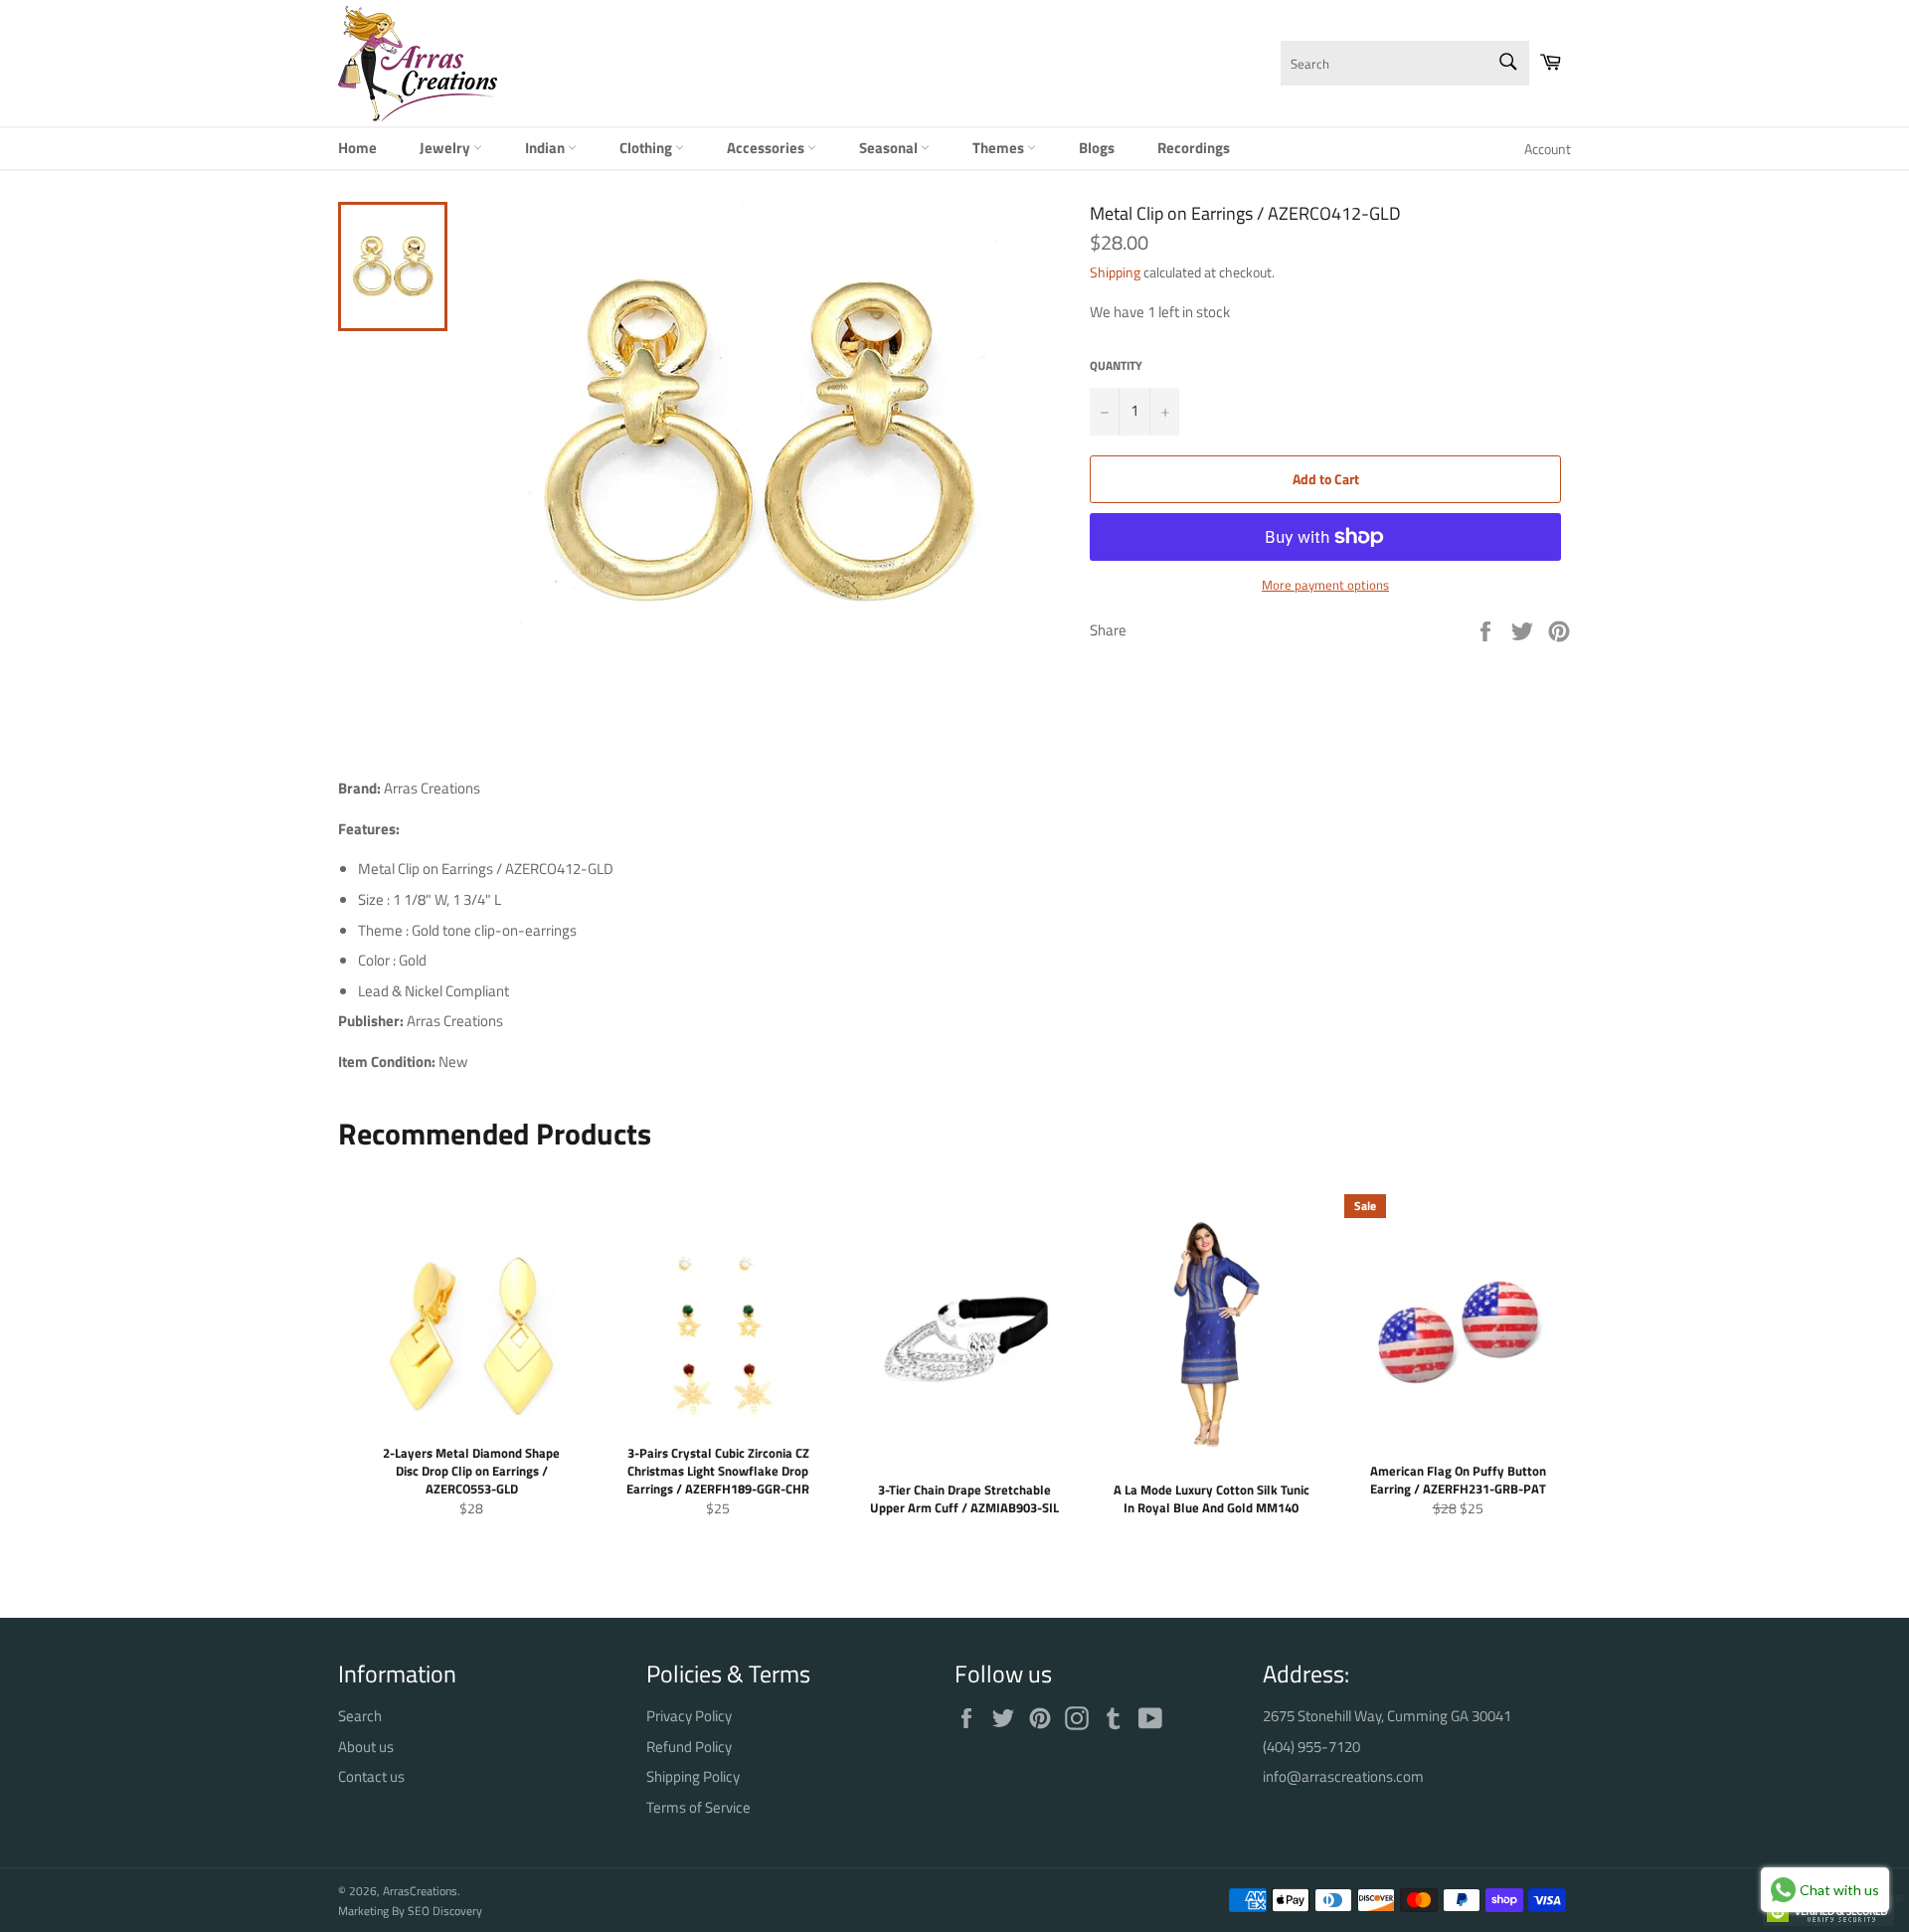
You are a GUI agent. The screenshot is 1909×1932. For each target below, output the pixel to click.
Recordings (1194, 148)
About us (366, 1747)
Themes (1000, 148)
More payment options (1325, 586)
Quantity (1116, 366)
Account (1548, 149)
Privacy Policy (689, 1716)
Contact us (371, 1776)
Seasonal (890, 148)
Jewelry (446, 148)
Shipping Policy (693, 1776)
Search (360, 1716)
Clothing (647, 148)
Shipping (1115, 272)
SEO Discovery (445, 1911)
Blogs (1097, 148)
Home (357, 148)
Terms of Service (698, 1807)
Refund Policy (689, 1747)
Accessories (767, 148)
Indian (546, 148)
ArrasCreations (420, 1891)
